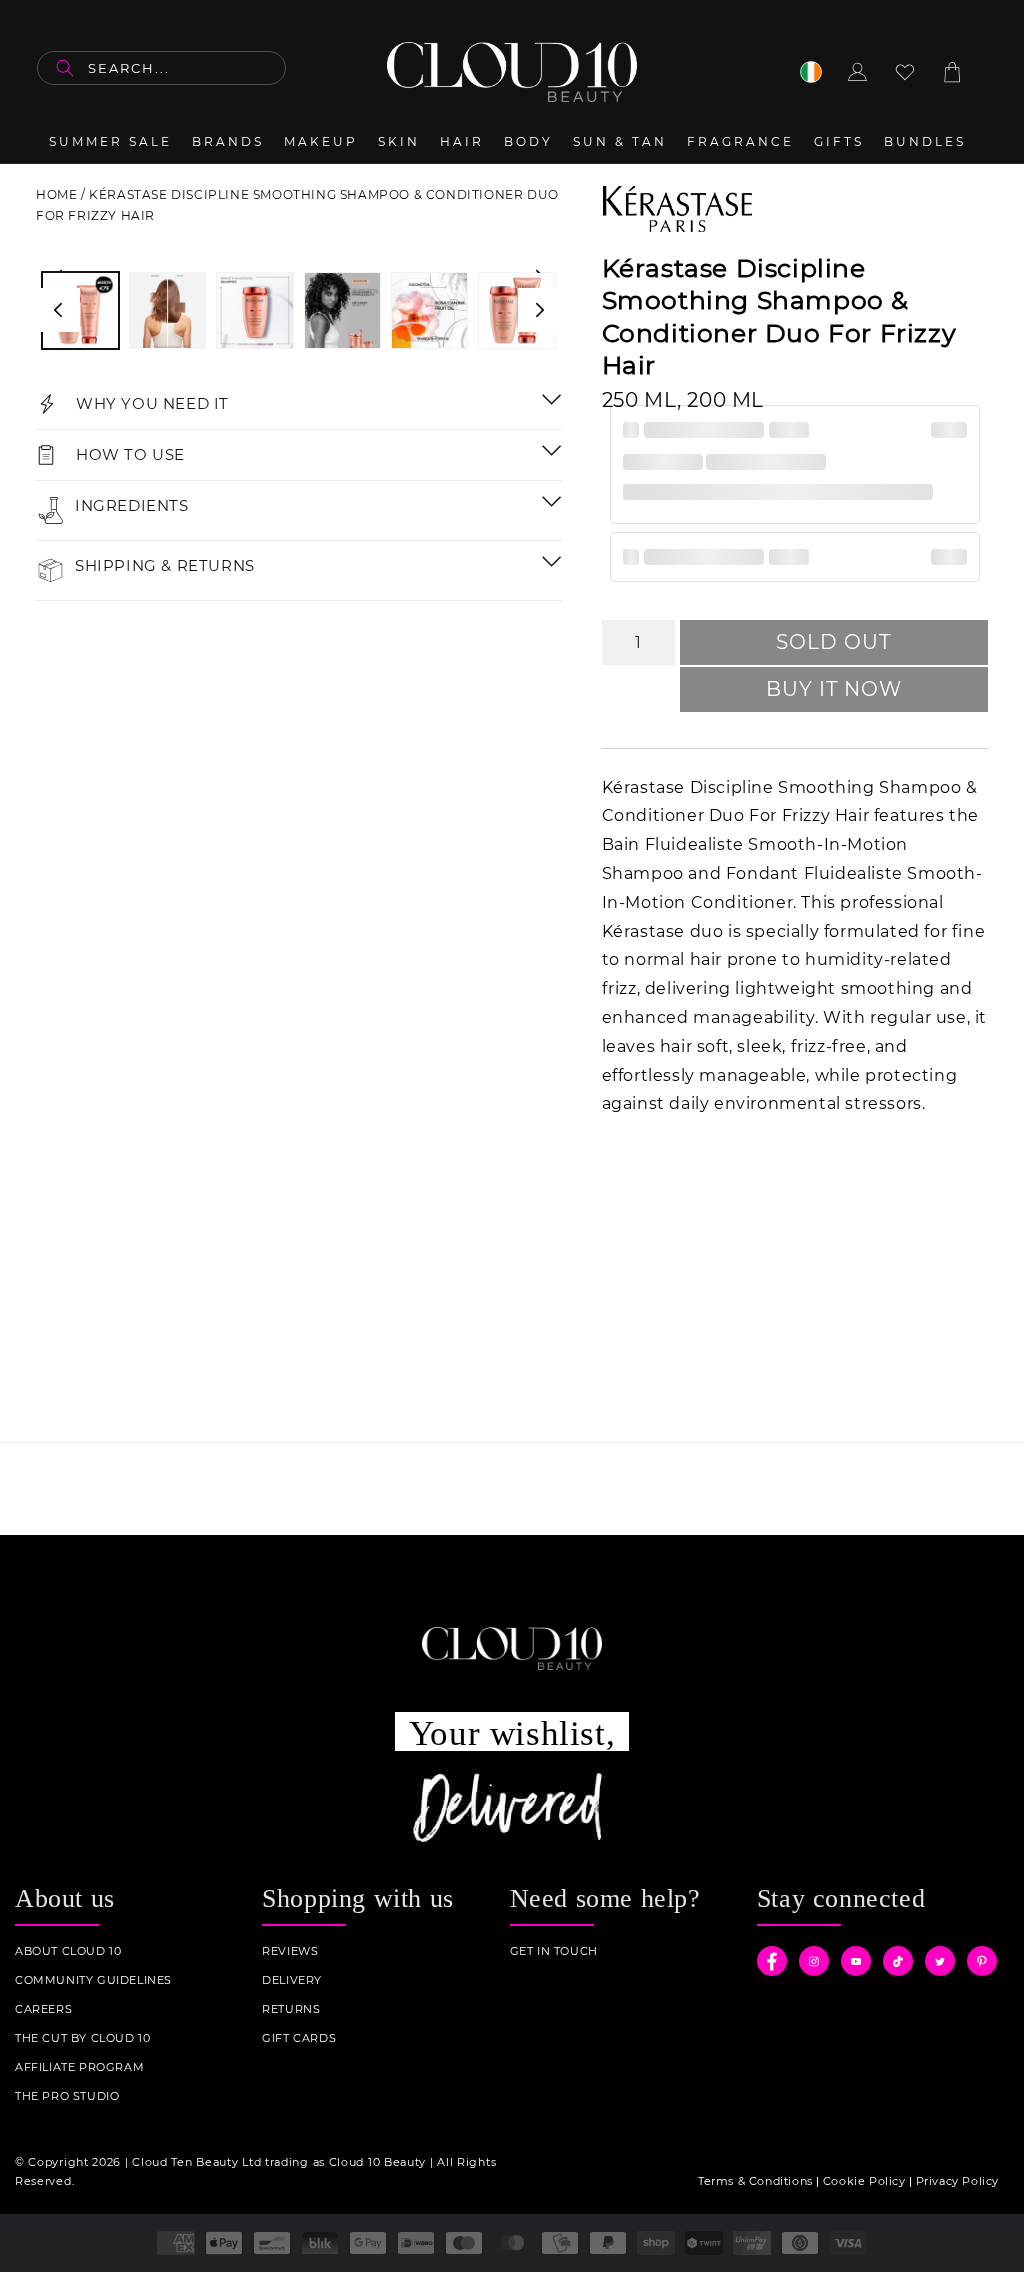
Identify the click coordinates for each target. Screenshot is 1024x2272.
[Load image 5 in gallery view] (429, 310)
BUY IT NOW (834, 689)
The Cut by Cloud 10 (82, 2038)
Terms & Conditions (755, 2181)
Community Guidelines (93, 1980)
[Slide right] (540, 310)
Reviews (290, 1951)
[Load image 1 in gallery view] (80, 310)
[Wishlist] (905, 72)
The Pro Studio (67, 2096)
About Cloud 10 (68, 1951)
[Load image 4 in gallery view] (342, 310)
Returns (291, 2009)
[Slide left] (58, 310)
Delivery (292, 1980)
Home (56, 194)
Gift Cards (299, 2038)
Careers (43, 2009)
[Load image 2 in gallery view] (167, 310)
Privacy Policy (957, 2181)
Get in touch (554, 1951)
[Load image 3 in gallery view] (254, 310)
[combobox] (161, 68)
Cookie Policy (864, 2181)
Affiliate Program (79, 2067)
